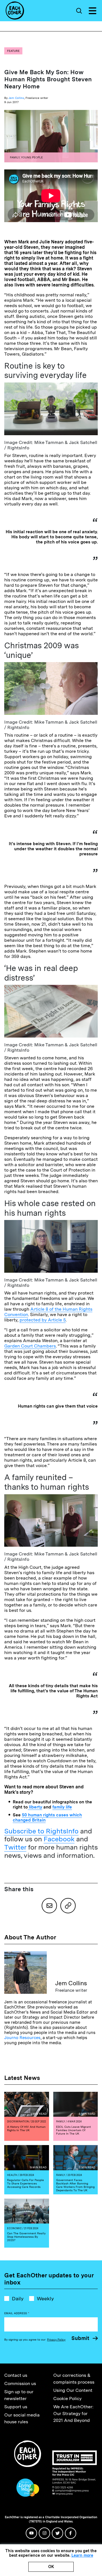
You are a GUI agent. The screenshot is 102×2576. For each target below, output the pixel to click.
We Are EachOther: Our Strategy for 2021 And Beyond (73, 2414)
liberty (35, 1807)
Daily (18, 2298)
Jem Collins (16, 98)
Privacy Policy (56, 2339)
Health (12, 2175)
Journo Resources (22, 2038)
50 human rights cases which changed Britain (47, 1818)
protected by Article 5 (43, 1320)
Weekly (45, 2298)
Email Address (17, 2313)
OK (51, 2567)
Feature (13, 51)
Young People (32, 157)
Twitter (15, 1847)
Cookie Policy (67, 2398)
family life (62, 1807)
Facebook (59, 1839)
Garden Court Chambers (30, 1346)
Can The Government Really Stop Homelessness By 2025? (26, 2237)
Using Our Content (73, 2390)
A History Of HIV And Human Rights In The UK (26, 2128)
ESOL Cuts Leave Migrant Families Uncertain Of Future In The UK (74, 2130)
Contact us (16, 2375)
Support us (16, 2407)
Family (15, 157)
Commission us (20, 2383)
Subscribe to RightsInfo (41, 1831)
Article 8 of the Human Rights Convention (48, 1312)
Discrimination (18, 2121)
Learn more (82, 2555)
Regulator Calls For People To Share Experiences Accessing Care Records (25, 2183)
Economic (14, 2228)
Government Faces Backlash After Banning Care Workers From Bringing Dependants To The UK (75, 2185)
